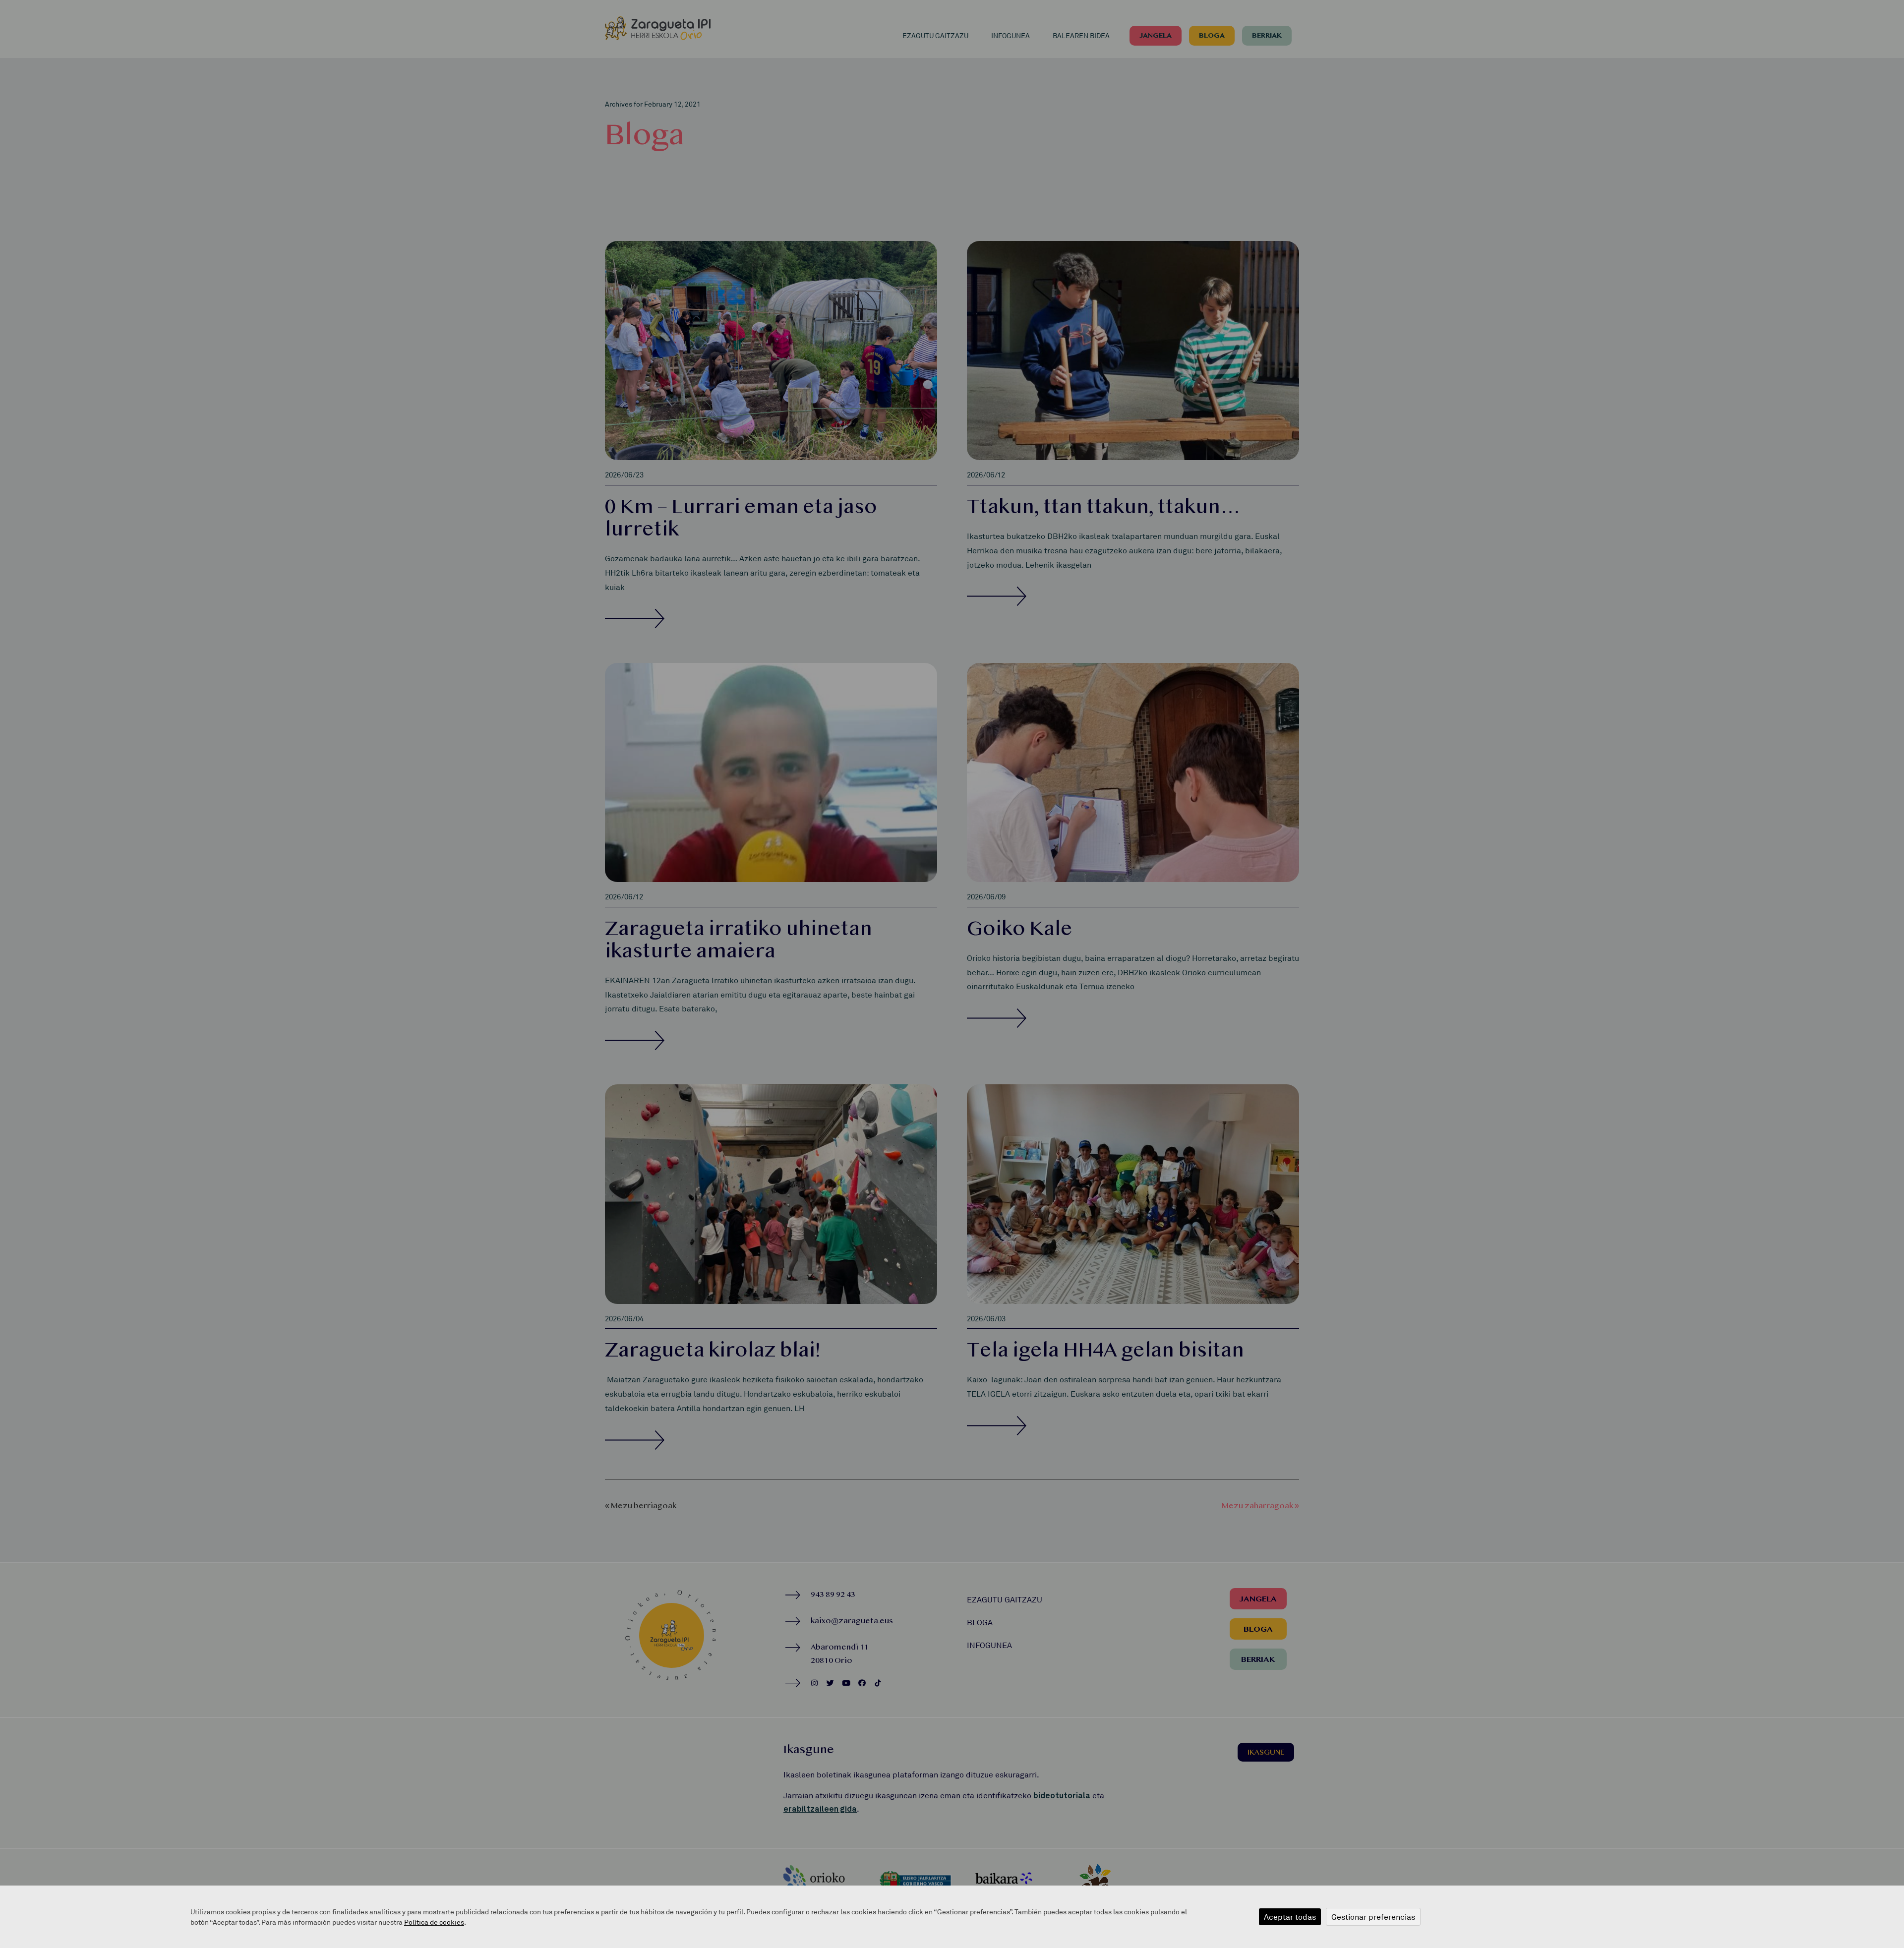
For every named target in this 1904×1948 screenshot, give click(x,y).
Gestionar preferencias (1373, 1917)
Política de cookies (434, 1922)
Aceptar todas (1290, 1917)
